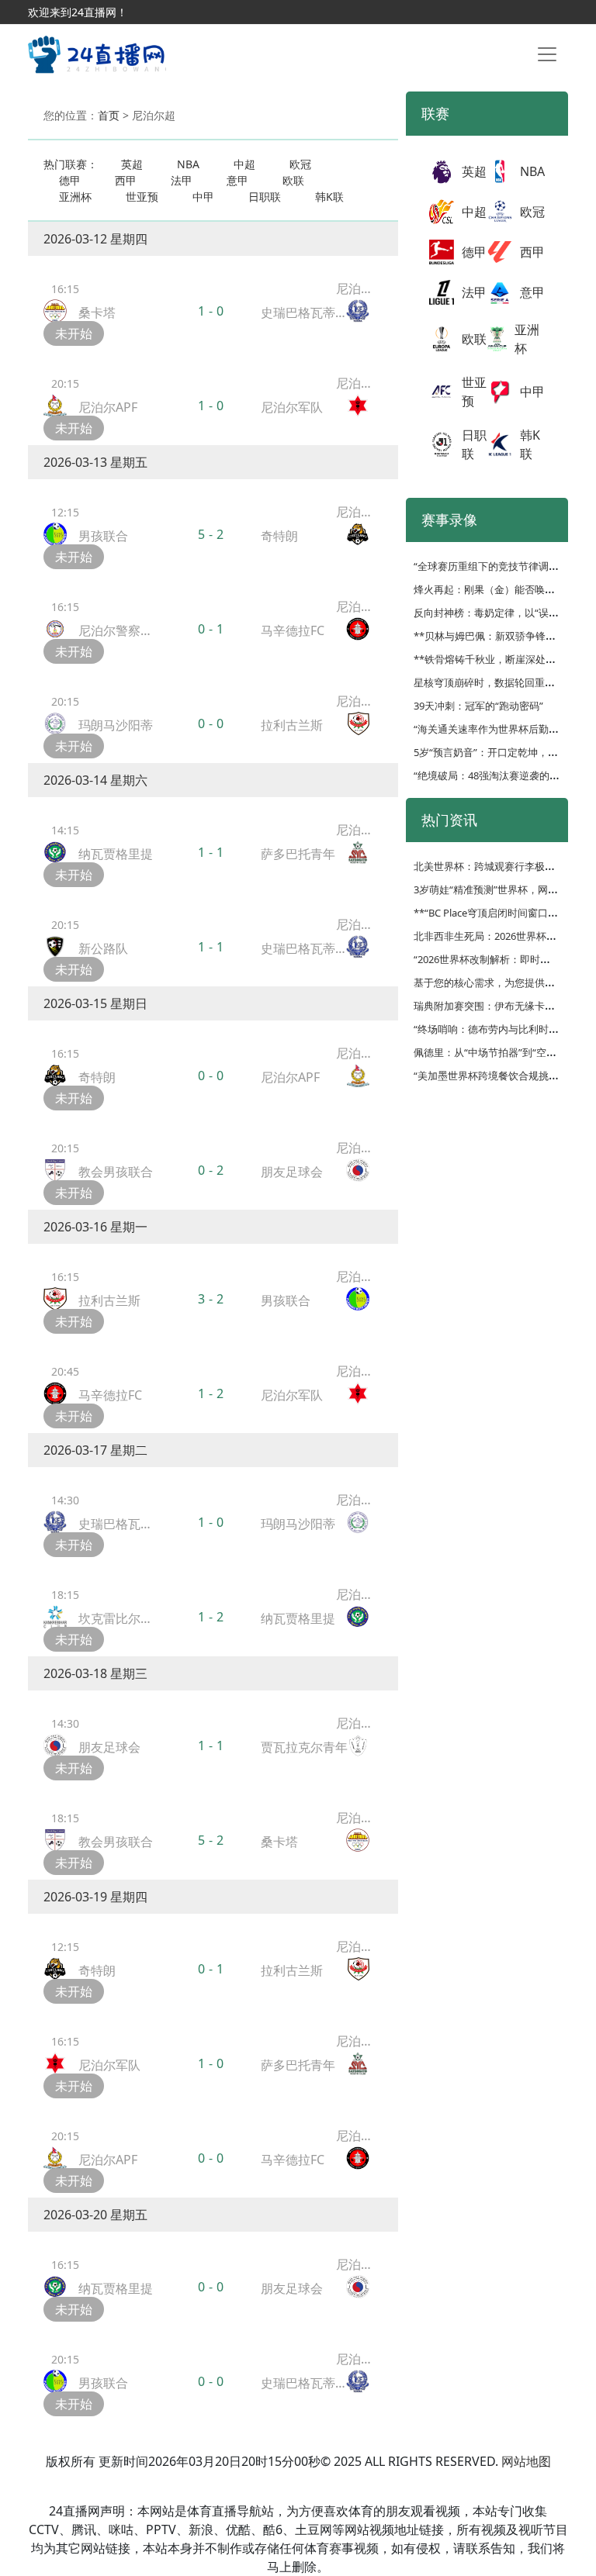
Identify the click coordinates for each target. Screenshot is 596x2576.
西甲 (126, 180)
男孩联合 (103, 536)
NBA (188, 164)
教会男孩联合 (116, 1172)
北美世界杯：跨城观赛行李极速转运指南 (504, 866)
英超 (132, 164)
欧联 (293, 180)
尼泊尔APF (108, 407)
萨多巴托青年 (298, 854)
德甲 (70, 180)
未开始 (74, 333)
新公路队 (103, 948)
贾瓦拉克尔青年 (304, 1747)
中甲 (203, 197)
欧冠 (300, 164)
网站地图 (526, 2461)
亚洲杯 (75, 197)
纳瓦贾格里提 (116, 854)
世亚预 (142, 197)
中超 (244, 164)
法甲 (182, 180)
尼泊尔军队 (292, 407)
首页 (109, 115)
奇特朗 (279, 536)
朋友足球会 (292, 1172)
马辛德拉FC (293, 630)
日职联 (265, 197)
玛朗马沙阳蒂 (116, 725)
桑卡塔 (97, 313)
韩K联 (329, 197)
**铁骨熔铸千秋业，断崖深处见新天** (500, 659)
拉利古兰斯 (292, 725)
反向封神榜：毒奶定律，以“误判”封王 (498, 613)
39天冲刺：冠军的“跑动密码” (478, 706)
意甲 (237, 180)
